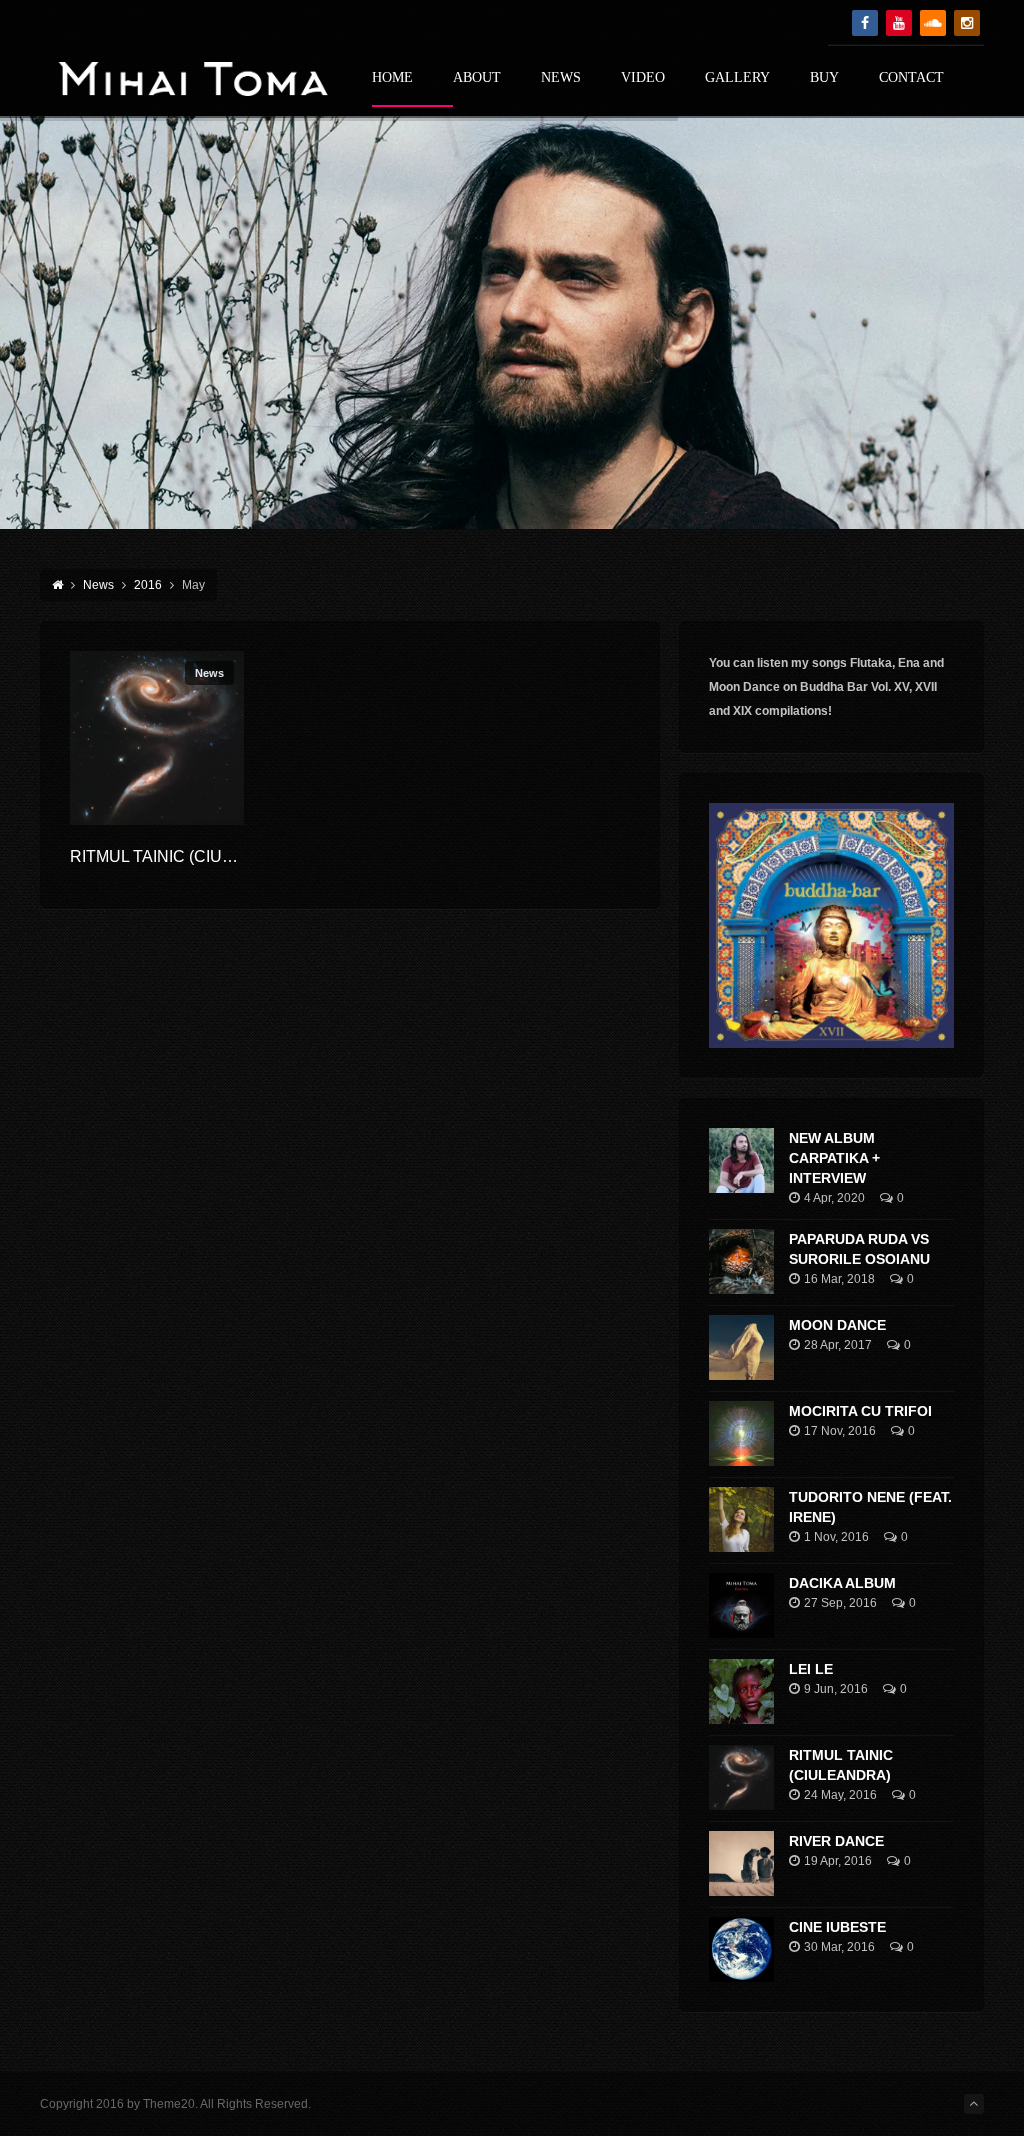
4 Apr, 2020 (834, 1198)
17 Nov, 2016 (840, 1431)
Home (392, 78)
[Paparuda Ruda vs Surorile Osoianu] (741, 1261)
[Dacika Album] (741, 1605)
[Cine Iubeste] (741, 1949)
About (477, 78)
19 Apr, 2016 (838, 1861)
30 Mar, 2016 (839, 1947)
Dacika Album (842, 1583)
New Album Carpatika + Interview (834, 1158)
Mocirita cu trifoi (860, 1411)
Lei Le (811, 1669)
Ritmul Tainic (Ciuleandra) (187, 856)
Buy (824, 78)
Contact (911, 78)
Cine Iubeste (837, 1927)
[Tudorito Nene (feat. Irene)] (741, 1519)
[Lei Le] (741, 1691)
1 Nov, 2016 (836, 1537)
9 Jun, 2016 (836, 1689)
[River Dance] (741, 1863)
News (561, 78)
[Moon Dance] (741, 1347)
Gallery (737, 78)
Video (643, 78)
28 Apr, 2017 (838, 1345)
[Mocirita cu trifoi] (741, 1433)
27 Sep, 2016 (840, 1603)
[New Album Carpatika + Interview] (741, 1160)
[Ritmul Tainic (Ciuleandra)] (157, 738)
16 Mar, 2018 (839, 1279)
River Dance (836, 1841)
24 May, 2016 (840, 1795)
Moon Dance (837, 1325)
